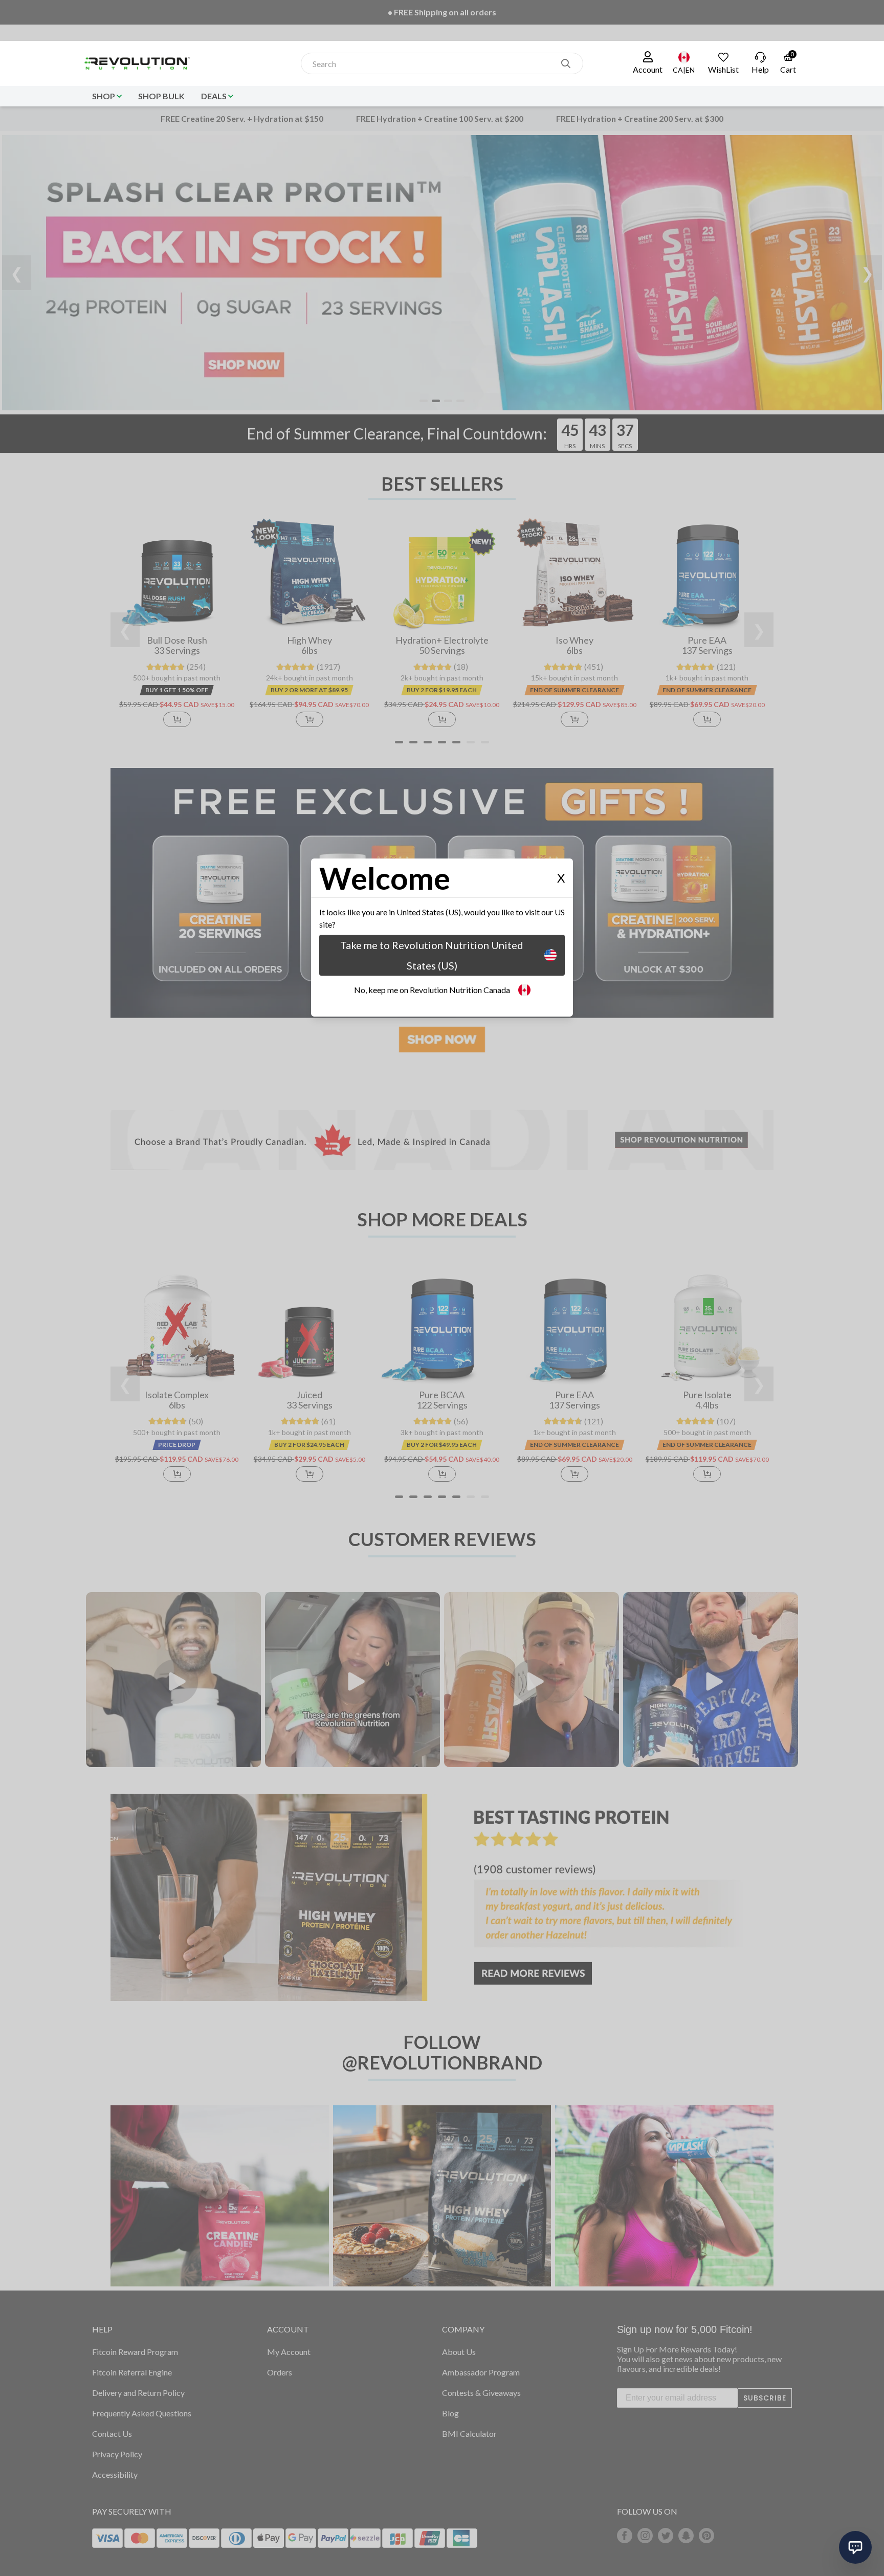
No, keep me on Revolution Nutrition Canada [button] (432, 990)
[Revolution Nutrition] (141, 63)
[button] (648, 63)
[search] (566, 63)
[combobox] (431, 64)
